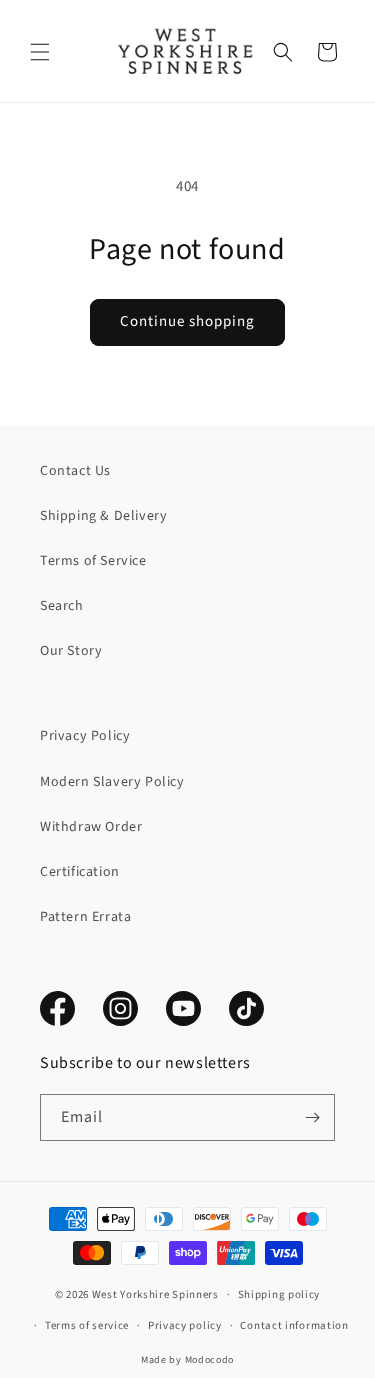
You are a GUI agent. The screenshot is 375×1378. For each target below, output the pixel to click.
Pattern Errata (85, 917)
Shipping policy (279, 1294)
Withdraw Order (91, 827)
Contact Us (75, 471)
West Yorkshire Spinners (155, 1294)
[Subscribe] (312, 1117)
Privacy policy (185, 1325)
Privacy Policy (85, 736)
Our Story (71, 651)
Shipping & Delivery (103, 516)
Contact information (294, 1325)
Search (62, 606)
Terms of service (87, 1325)
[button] (40, 52)
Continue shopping (187, 321)
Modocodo (210, 1360)
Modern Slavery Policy (112, 782)
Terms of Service (93, 561)
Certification (80, 872)
